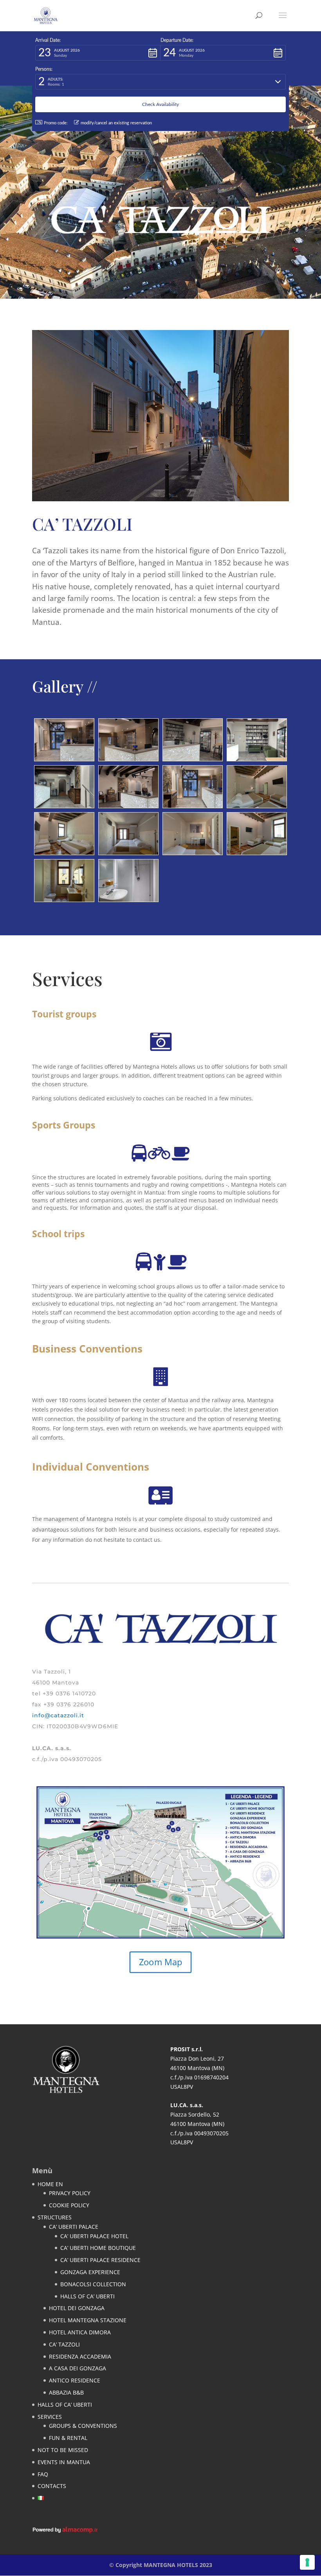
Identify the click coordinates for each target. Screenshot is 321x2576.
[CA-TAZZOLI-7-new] (64, 853)
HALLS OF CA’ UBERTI (87, 2296)
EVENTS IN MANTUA (64, 2462)
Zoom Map (160, 1962)
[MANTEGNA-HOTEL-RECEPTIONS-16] (193, 806)
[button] (98, 53)
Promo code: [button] (56, 123)
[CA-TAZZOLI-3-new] (193, 853)
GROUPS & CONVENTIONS (83, 2426)
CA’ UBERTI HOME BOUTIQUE (98, 2248)
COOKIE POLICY (69, 2205)
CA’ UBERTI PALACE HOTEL (94, 2236)
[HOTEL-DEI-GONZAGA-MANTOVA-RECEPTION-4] (193, 759)
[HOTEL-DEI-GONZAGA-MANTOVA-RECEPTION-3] (128, 806)
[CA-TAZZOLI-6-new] (257, 806)
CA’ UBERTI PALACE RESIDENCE (100, 2260)
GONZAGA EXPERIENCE (90, 2272)
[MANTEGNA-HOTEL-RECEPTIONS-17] (64, 806)
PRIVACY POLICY (70, 2193)
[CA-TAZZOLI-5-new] (257, 853)
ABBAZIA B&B (66, 2392)
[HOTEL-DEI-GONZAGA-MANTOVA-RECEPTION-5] (257, 759)
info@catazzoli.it (58, 1715)
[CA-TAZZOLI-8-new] (64, 900)
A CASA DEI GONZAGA (78, 2368)
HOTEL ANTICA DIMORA (80, 2332)
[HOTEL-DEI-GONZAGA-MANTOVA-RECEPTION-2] (128, 759)
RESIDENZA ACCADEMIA (80, 2356)
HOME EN (50, 2184)
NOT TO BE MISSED (63, 2450)
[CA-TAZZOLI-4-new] (128, 900)
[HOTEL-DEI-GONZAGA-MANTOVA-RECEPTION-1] (64, 759)
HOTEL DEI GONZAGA (77, 2308)
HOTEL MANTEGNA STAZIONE (88, 2320)
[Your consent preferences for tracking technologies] (307, 2562)
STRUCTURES (55, 2217)
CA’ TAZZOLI (64, 2344)
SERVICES (50, 2417)
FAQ (43, 2474)
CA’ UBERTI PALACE (74, 2227)
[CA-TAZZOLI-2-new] (128, 853)
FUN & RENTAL (68, 2438)
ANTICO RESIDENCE (75, 2380)
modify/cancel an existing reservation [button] (116, 123)
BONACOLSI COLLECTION (93, 2284)
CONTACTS (52, 2486)
